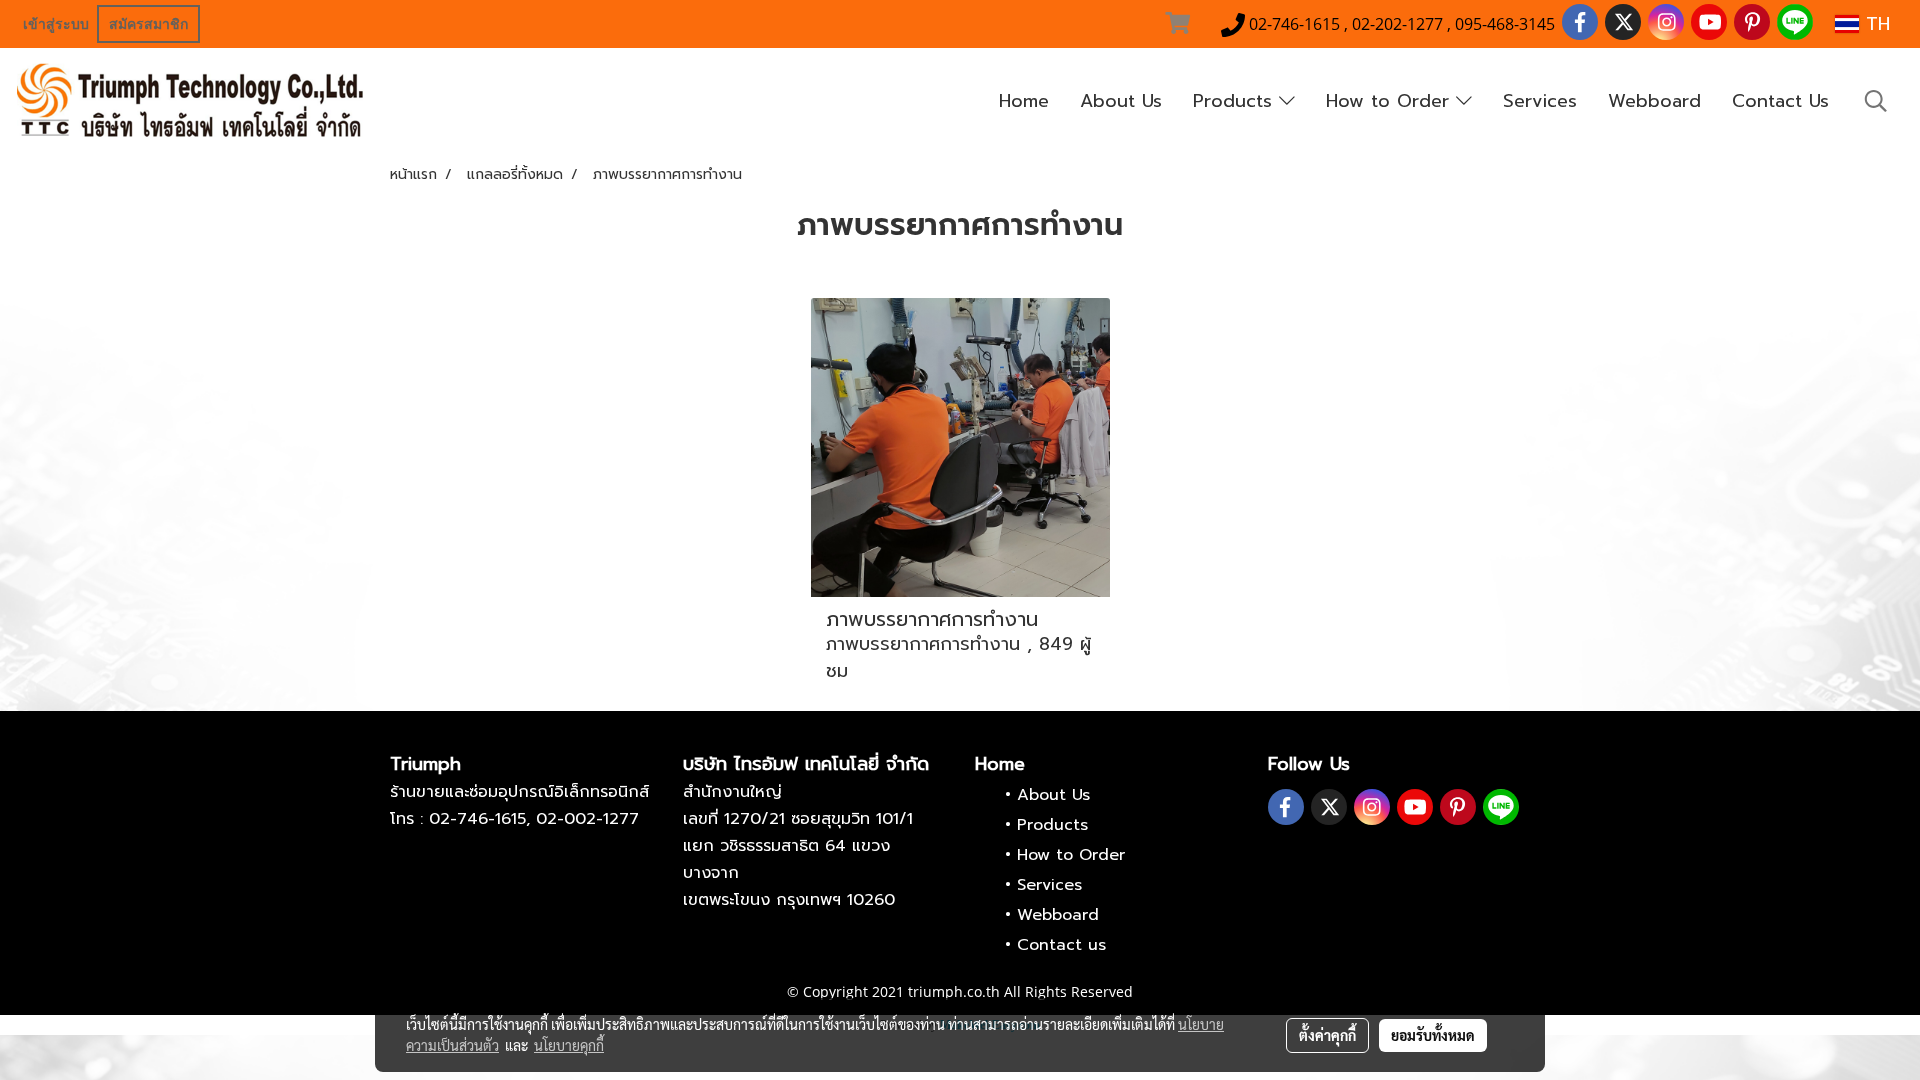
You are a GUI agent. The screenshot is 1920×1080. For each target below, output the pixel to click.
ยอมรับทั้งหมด (1433, 1035)
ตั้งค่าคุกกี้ (1327, 1035)
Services (1540, 101)
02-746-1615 (477, 819)
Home (1024, 101)
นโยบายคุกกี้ (569, 1045)
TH (1874, 24)
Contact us (1061, 945)
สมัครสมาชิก (148, 24)
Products (1236, 101)
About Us (1121, 101)
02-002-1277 (587, 819)
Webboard (1654, 101)
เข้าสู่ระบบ (56, 24)
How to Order (1391, 101)
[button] (1876, 101)
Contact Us (1780, 101)
